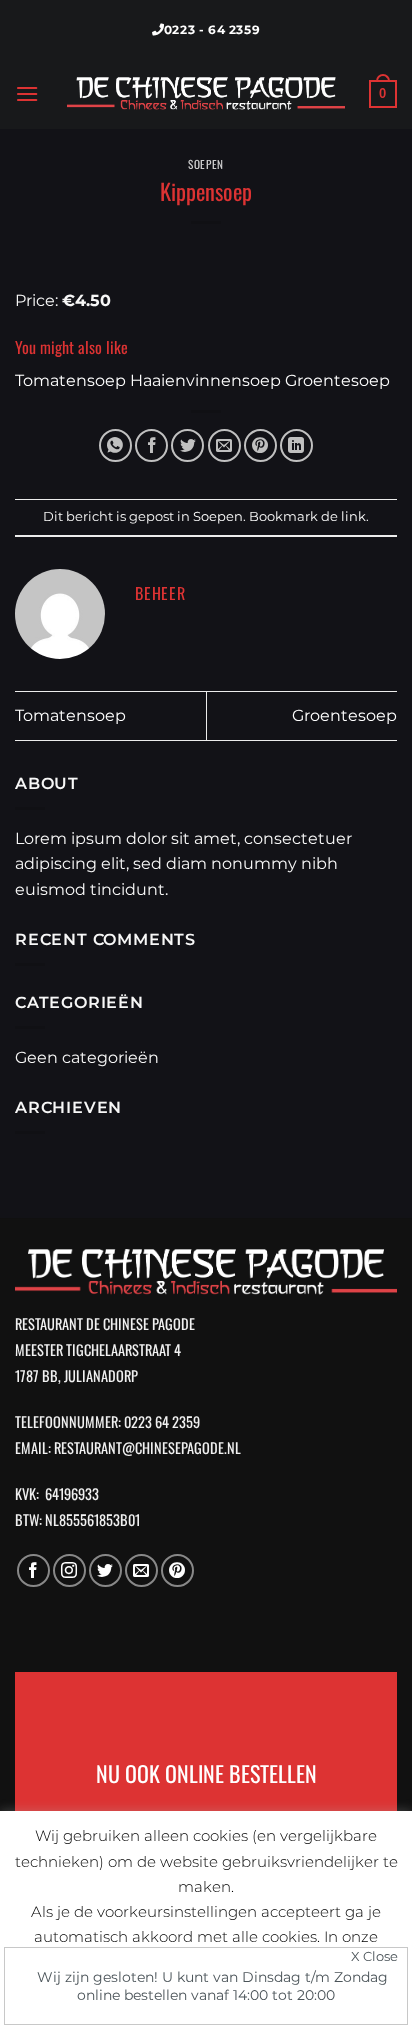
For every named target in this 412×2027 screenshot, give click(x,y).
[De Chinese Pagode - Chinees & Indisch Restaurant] (206, 94)
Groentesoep (344, 715)
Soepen (205, 164)
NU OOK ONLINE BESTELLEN (206, 1773)
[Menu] (27, 93)
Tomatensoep (70, 715)
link (353, 516)
